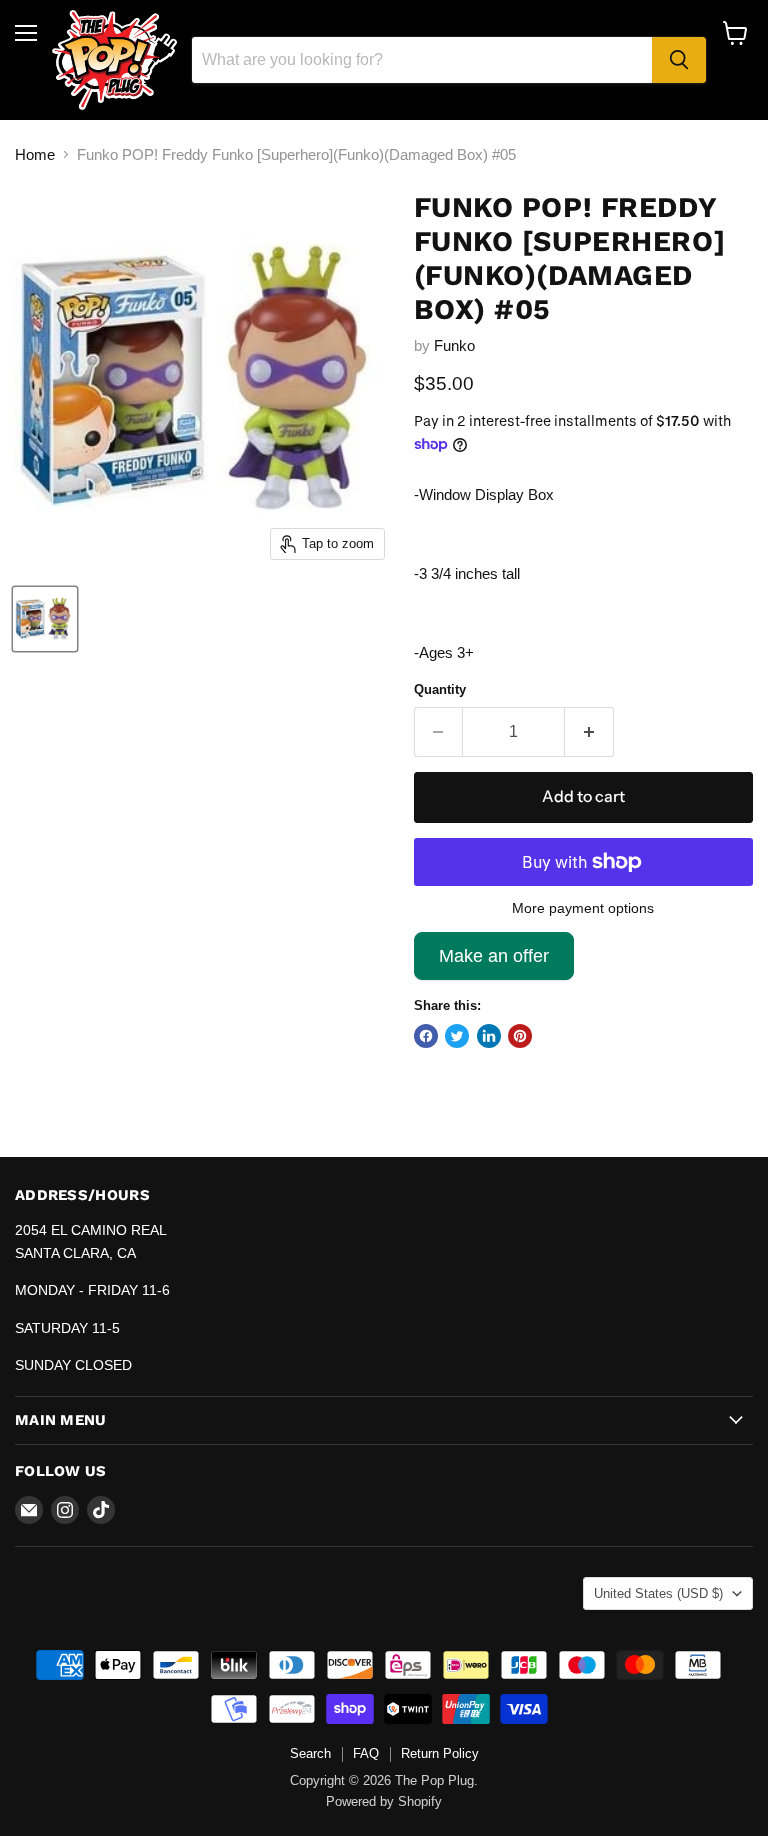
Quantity (440, 689)
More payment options (583, 908)
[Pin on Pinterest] (520, 1036)
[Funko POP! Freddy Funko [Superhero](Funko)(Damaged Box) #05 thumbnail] (45, 619)
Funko (454, 345)
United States (658, 1593)
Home (35, 154)
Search (310, 1753)
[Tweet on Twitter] (457, 1036)
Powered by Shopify (384, 1801)
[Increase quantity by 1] (589, 732)
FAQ (366, 1753)
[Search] (679, 60)
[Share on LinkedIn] (489, 1036)
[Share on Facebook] (426, 1036)
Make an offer (494, 963)
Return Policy (440, 1753)
